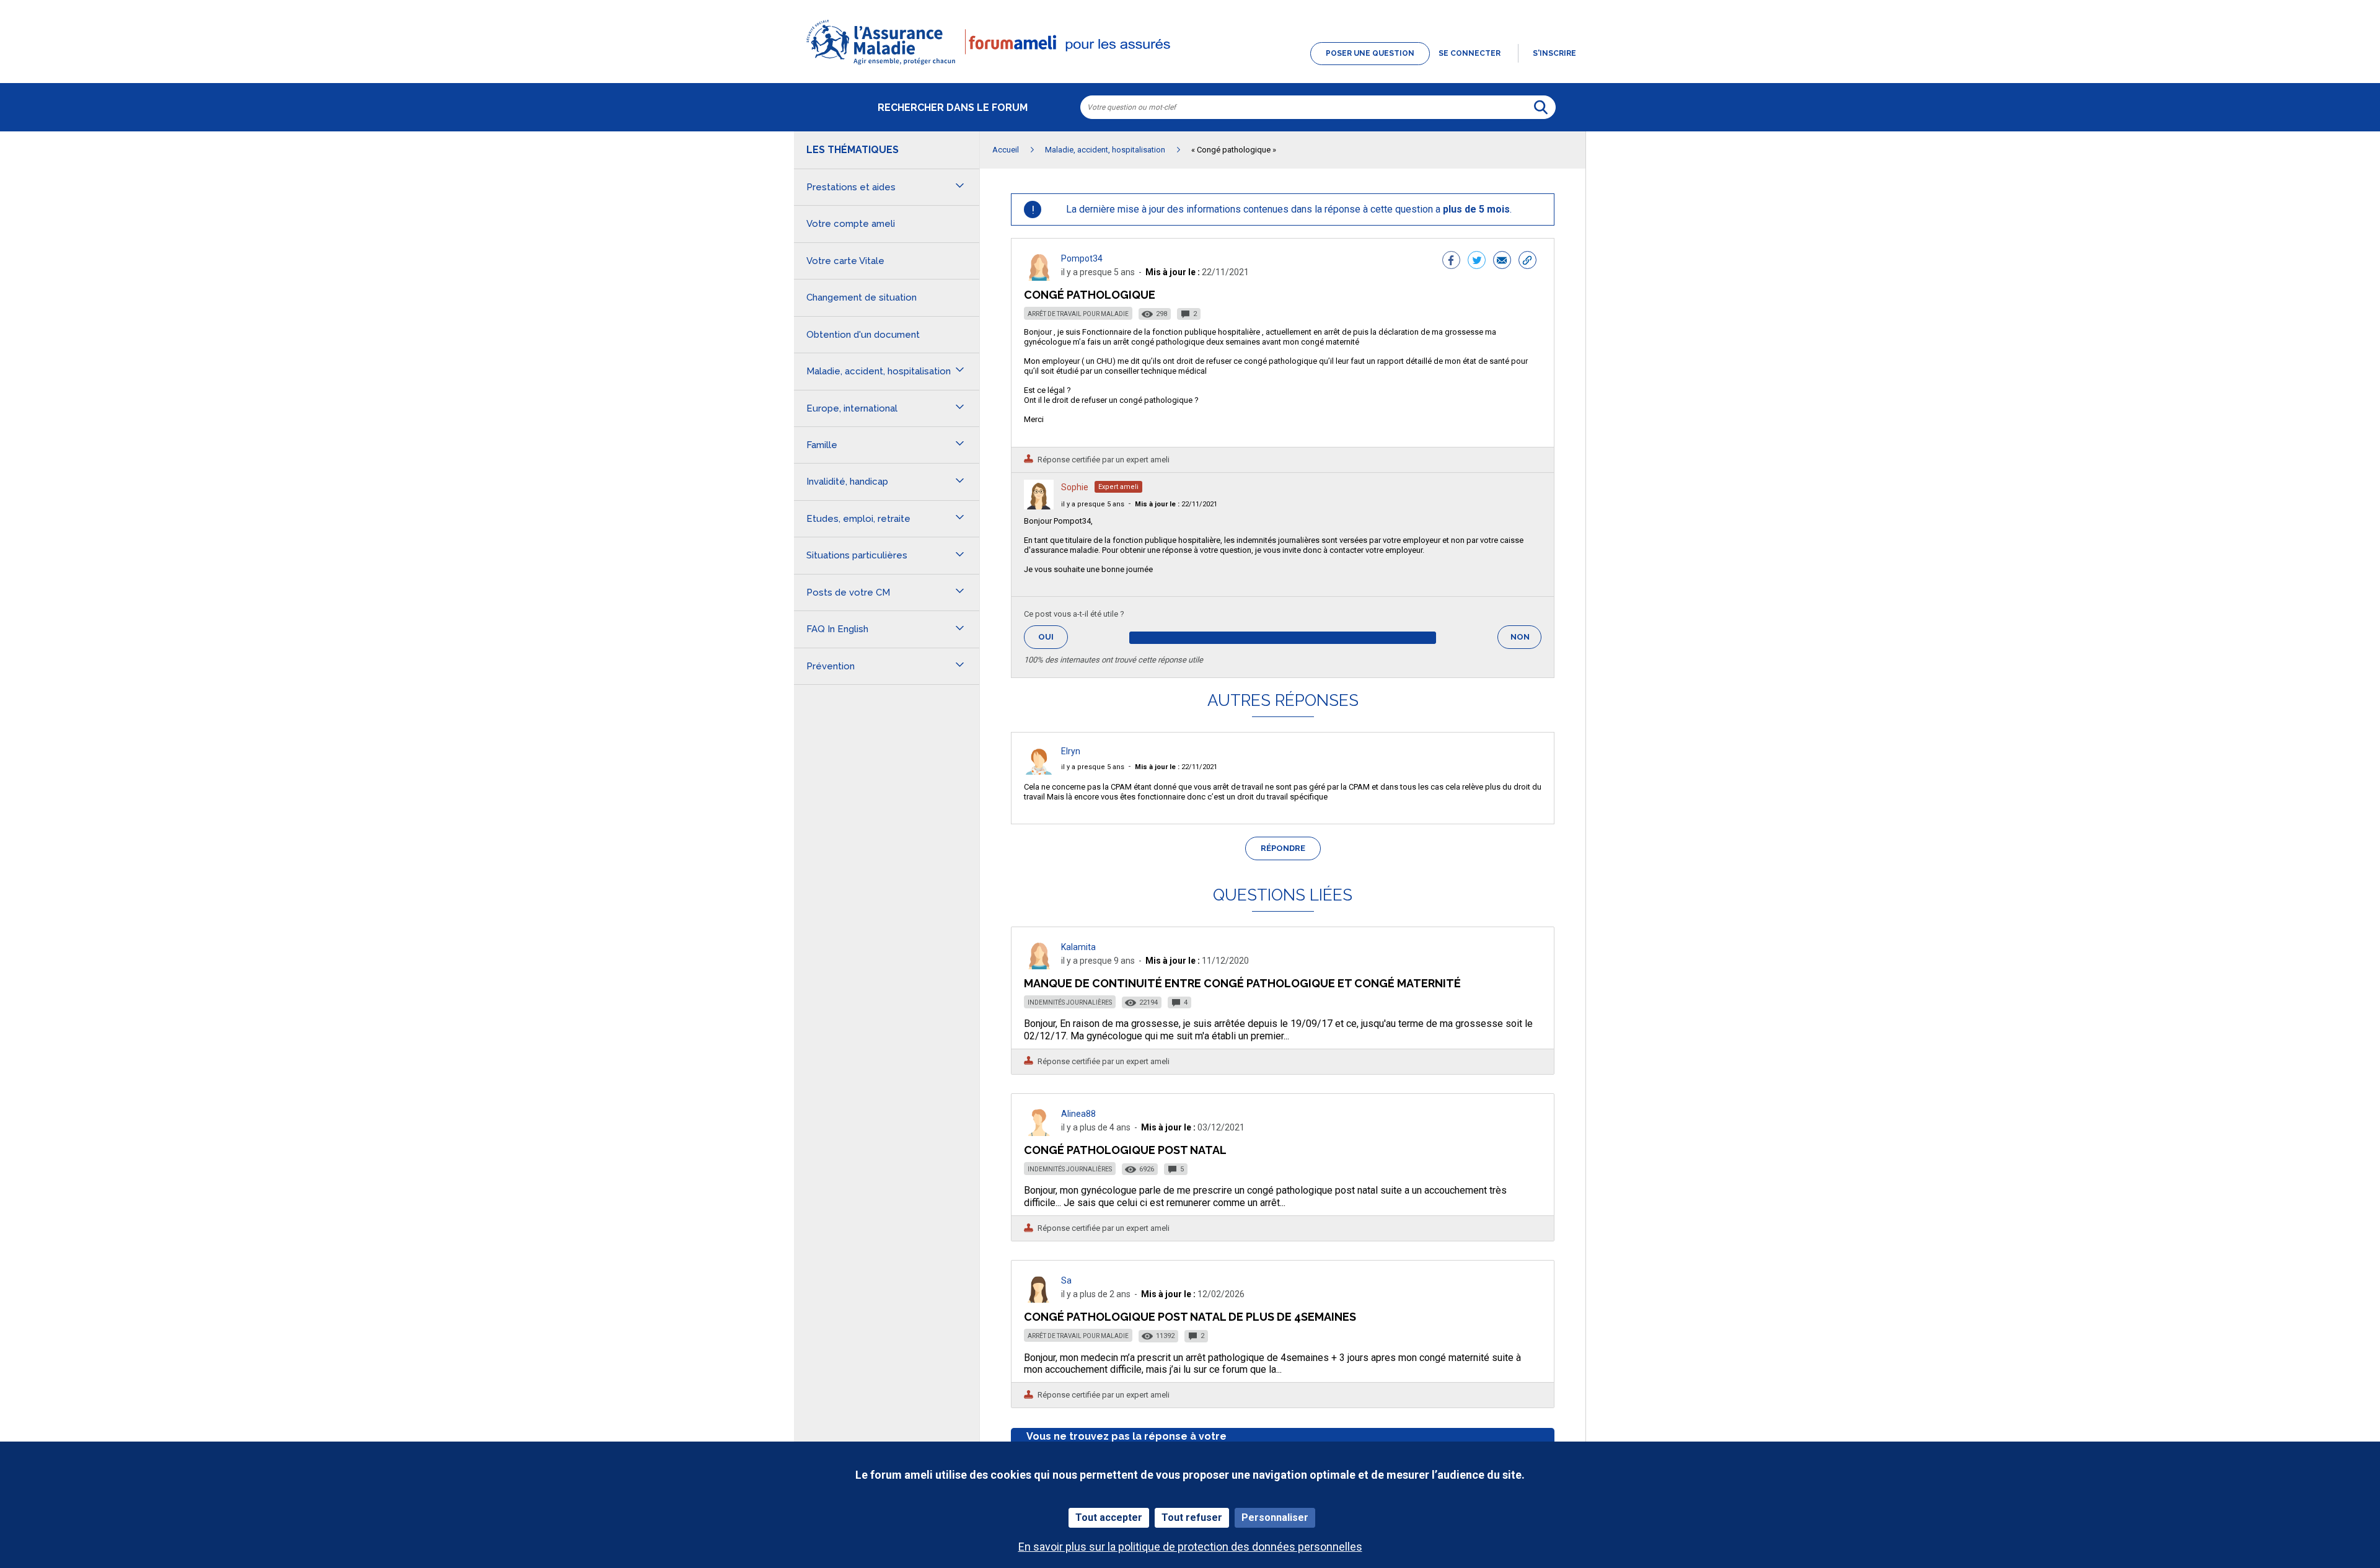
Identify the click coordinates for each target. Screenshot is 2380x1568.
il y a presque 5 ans (1093, 504)
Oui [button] (1053, 637)
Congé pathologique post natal (1125, 1150)
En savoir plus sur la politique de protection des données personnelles (1190, 1547)
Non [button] (1526, 641)
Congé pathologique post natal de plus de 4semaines (1190, 1317)
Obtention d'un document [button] (863, 335)
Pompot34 (1082, 258)
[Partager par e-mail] (1502, 262)
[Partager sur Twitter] (1477, 262)
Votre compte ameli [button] (851, 224)
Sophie (1075, 487)
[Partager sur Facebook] (1451, 262)
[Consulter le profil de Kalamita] (1039, 966)
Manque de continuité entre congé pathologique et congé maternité (1242, 983)
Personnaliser (1275, 1517)
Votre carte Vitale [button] (845, 261)
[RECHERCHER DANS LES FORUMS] (1541, 107)
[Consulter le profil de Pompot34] (1039, 277)
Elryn (1071, 751)
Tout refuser (1192, 1517)
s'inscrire (1554, 53)
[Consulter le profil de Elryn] (1039, 771)
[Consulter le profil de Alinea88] (1039, 1133)
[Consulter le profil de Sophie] (1039, 506)
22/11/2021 (1176, 504)
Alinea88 (1078, 1114)
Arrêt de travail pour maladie (1078, 314)
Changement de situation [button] (862, 297)
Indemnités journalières (1070, 1002)
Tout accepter (1109, 1517)
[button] (1190, 66)
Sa (1066, 1280)
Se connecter (1470, 53)
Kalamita (1078, 947)
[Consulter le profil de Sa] (1039, 1299)
